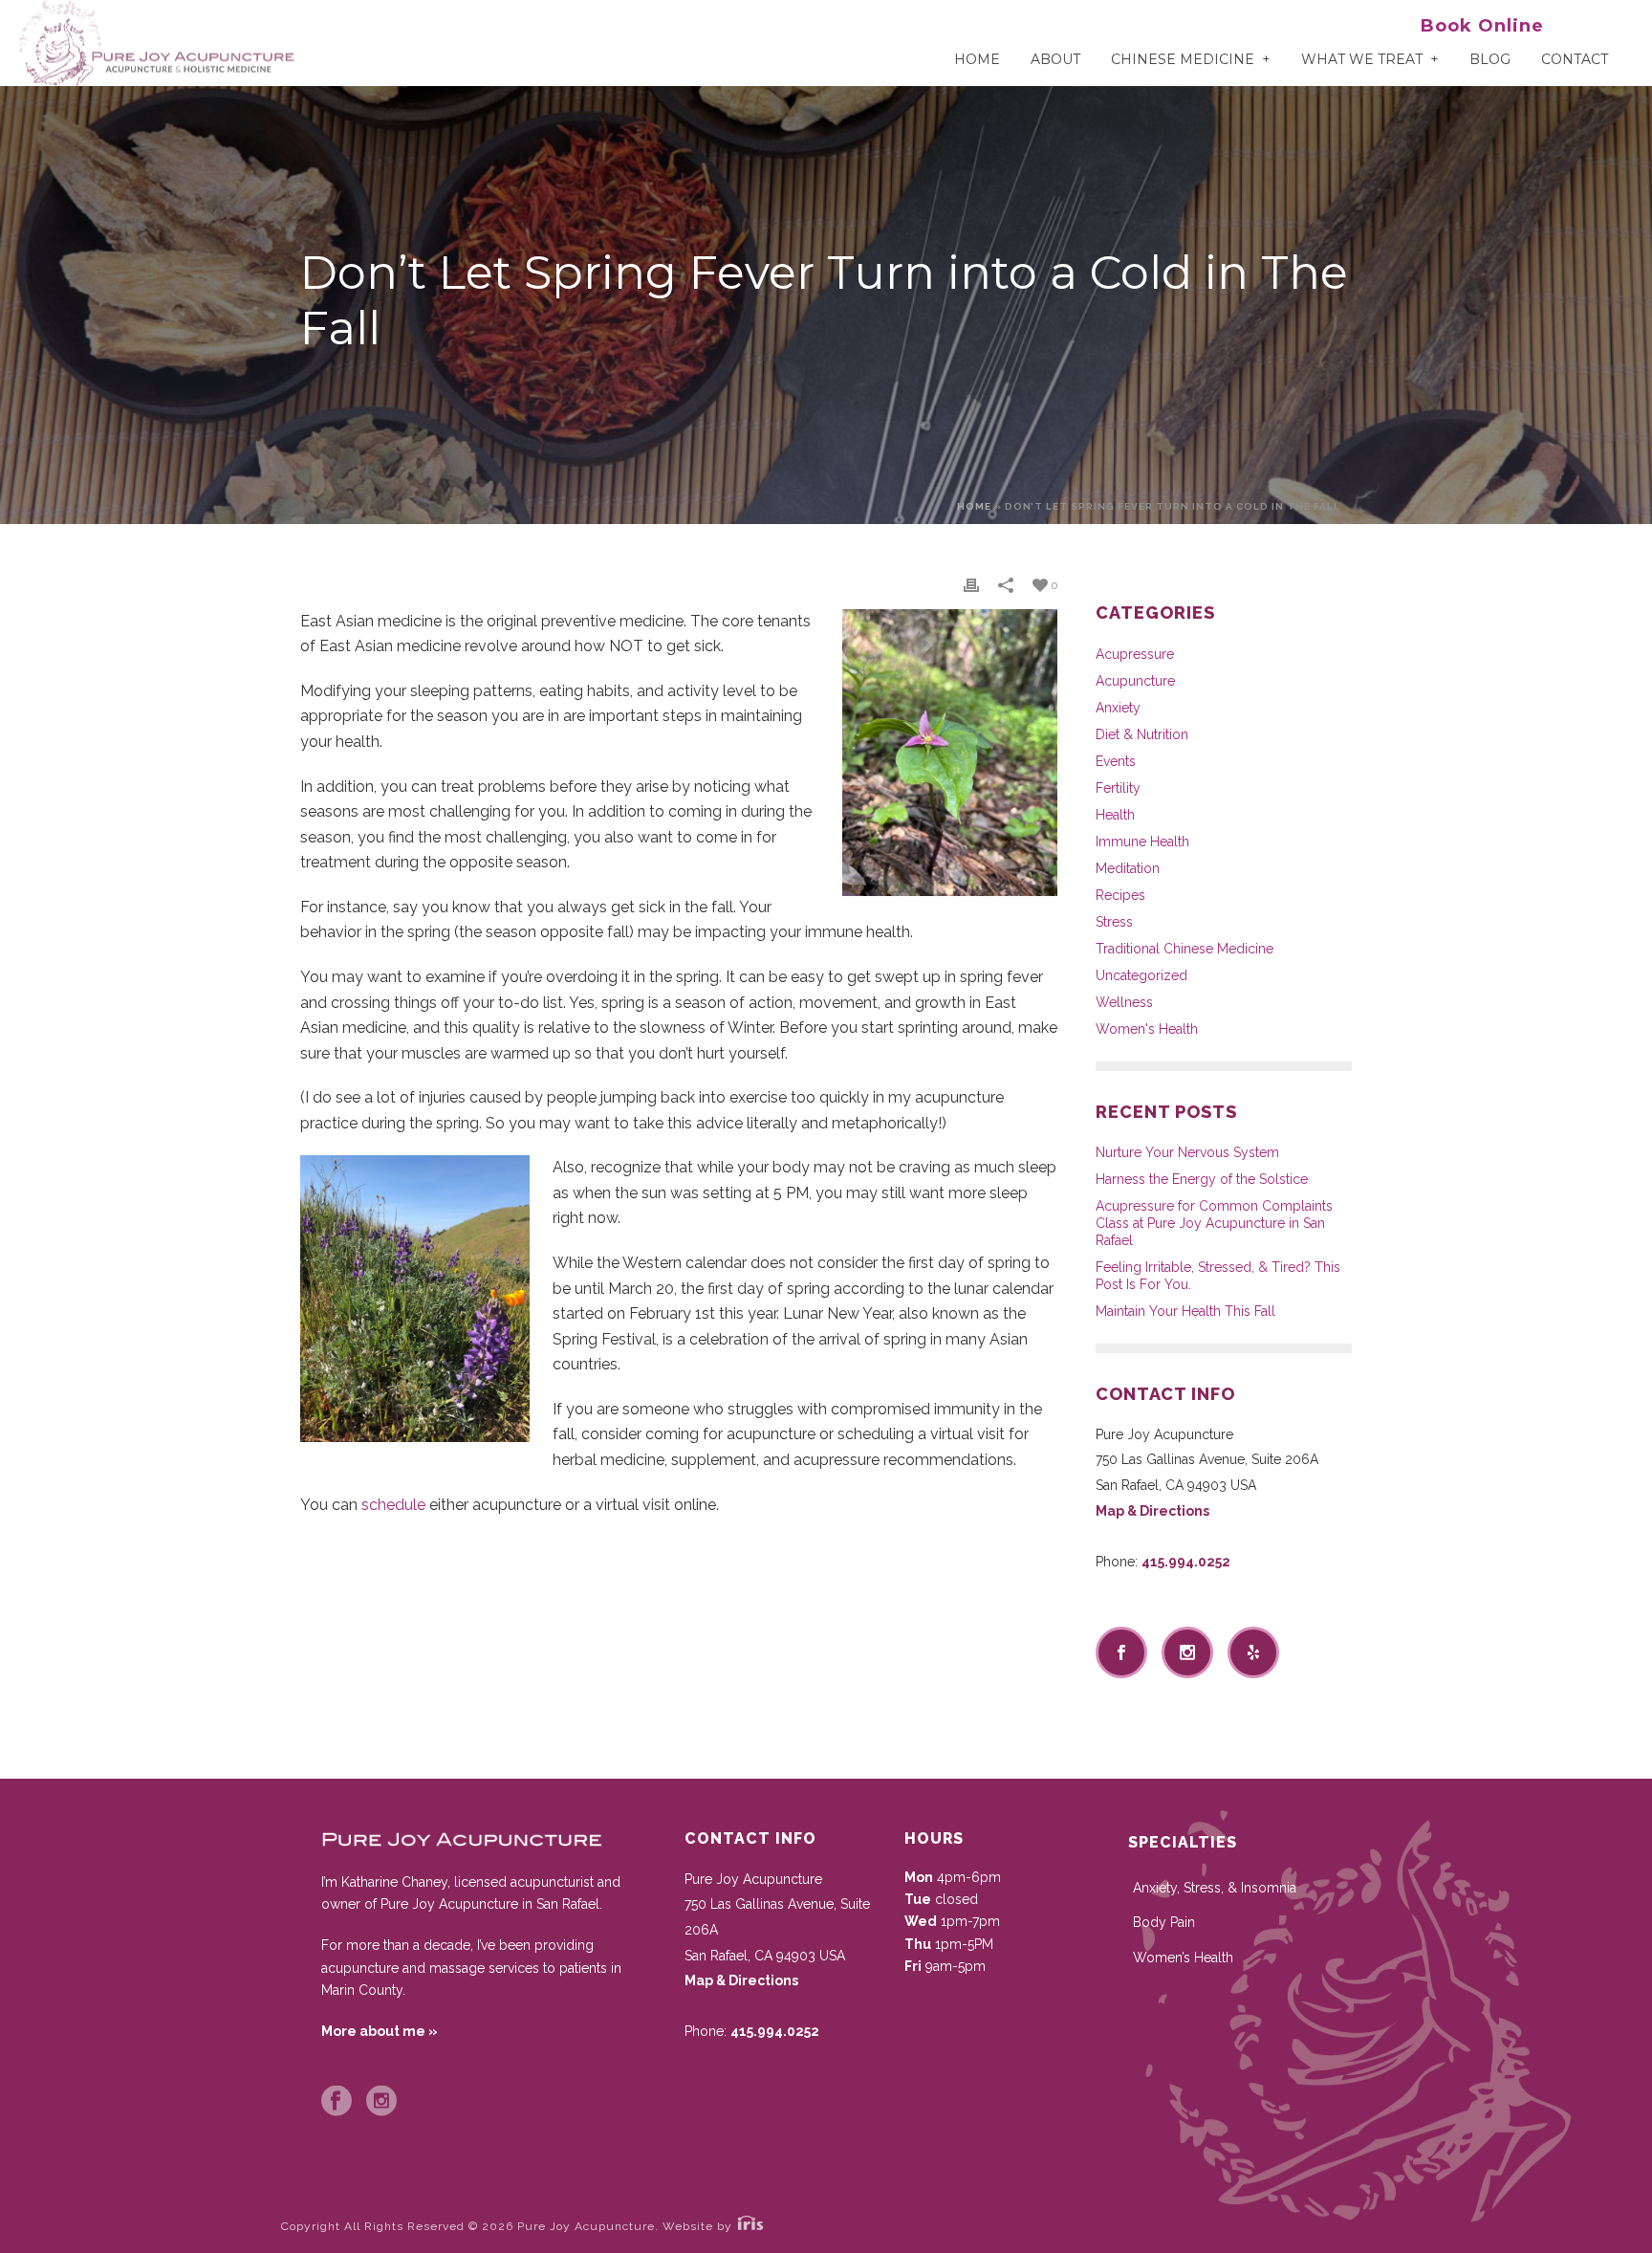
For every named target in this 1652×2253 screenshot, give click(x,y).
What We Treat (1362, 59)
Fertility (1118, 788)
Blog (1490, 59)
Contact (1575, 59)
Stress (1114, 922)
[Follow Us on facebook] (1121, 1652)
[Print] (971, 585)
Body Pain (1164, 1922)
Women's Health (1147, 1029)
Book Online (1482, 26)
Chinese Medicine (1183, 59)
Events (1116, 761)
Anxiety (1118, 708)
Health (1115, 815)
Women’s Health (1183, 1958)
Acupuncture (1135, 681)
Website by (699, 2226)
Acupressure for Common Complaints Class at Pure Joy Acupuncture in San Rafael (1214, 1223)
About (1055, 59)
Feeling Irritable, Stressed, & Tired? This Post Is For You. (1218, 1276)
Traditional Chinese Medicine (1185, 949)
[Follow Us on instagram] (1187, 1652)
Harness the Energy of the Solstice (1202, 1179)
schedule (395, 1505)
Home (977, 59)
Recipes (1120, 895)
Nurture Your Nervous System (1187, 1152)
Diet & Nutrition (1142, 734)
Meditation (1128, 868)
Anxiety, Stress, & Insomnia (1215, 1888)
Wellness (1124, 1002)
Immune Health (1142, 842)
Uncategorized (1141, 975)
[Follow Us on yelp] (1253, 1652)
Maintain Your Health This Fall (1185, 1311)
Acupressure (1135, 654)
